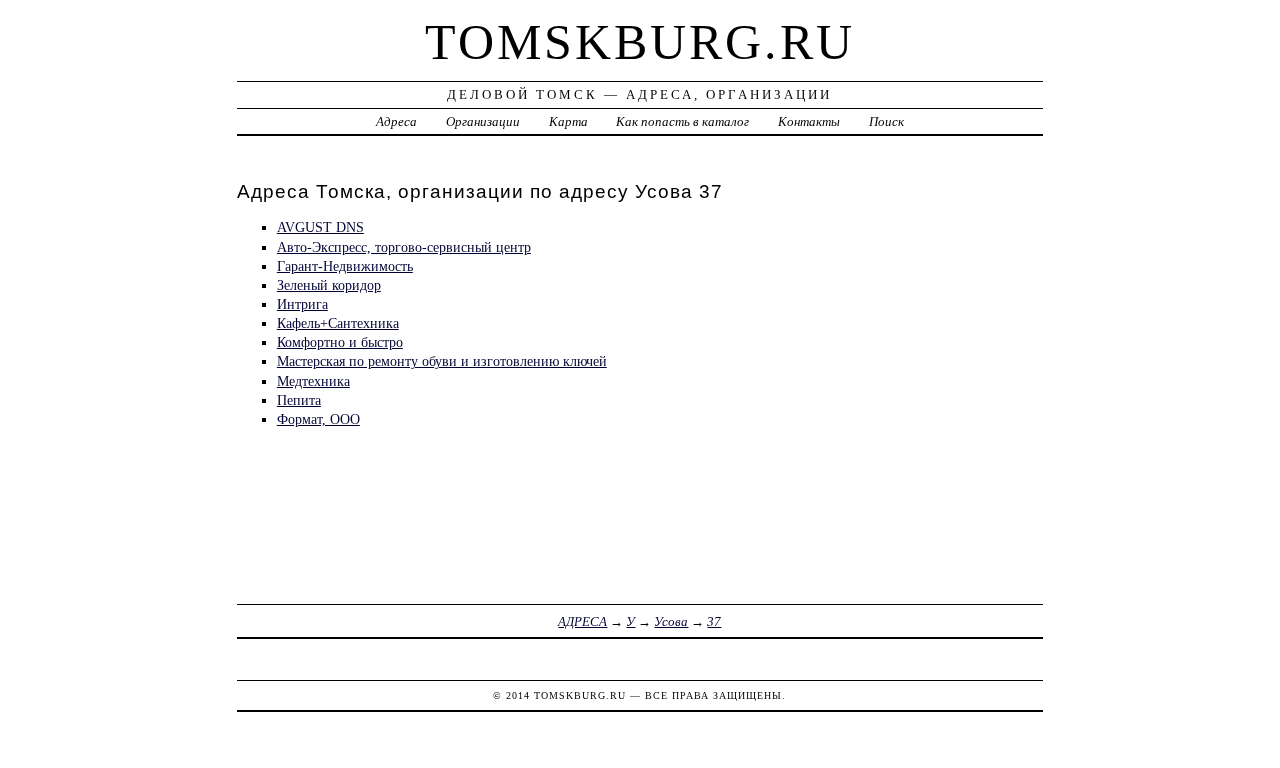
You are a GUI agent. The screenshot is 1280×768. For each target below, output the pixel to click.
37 (714, 621)
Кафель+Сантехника (338, 323)
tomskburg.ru (640, 42)
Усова (671, 621)
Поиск (886, 121)
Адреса (396, 121)
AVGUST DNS (320, 227)
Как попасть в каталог (682, 121)
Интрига (302, 304)
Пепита (299, 400)
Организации (483, 121)
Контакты (809, 121)
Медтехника (313, 381)
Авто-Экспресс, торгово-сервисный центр (404, 247)
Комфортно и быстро (340, 342)
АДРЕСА (582, 621)
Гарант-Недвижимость (345, 266)
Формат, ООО (318, 419)
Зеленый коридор (329, 285)
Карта (568, 121)
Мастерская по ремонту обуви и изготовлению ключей (442, 361)
